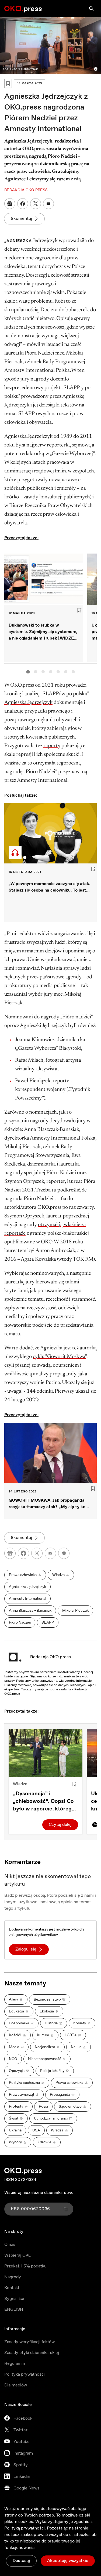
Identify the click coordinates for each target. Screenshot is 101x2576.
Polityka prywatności (25, 2374)
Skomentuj (21, 219)
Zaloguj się (26, 1949)
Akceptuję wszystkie (68, 2561)
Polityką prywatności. (25, 2528)
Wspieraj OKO (18, 2255)
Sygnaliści (14, 2299)
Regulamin (15, 2364)
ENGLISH (14, 2310)
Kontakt (12, 2288)
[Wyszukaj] (91, 9)
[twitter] (37, 1553)
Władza (20, 1784)
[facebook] (23, 1553)
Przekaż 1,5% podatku (25, 2266)
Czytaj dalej (60, 1825)
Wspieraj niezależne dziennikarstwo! (39, 2193)
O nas (10, 2245)
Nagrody (13, 2277)
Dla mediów (16, 2385)
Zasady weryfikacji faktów (29, 2342)
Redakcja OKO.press (50, 1657)
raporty (52, 746)
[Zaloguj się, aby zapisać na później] (74, 1784)
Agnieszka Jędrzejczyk (28, 703)
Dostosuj (21, 2561)
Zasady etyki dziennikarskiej (32, 2353)
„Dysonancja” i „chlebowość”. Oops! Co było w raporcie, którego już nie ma (44, 1802)
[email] (50, 1553)
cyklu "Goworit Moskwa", (60, 1357)
